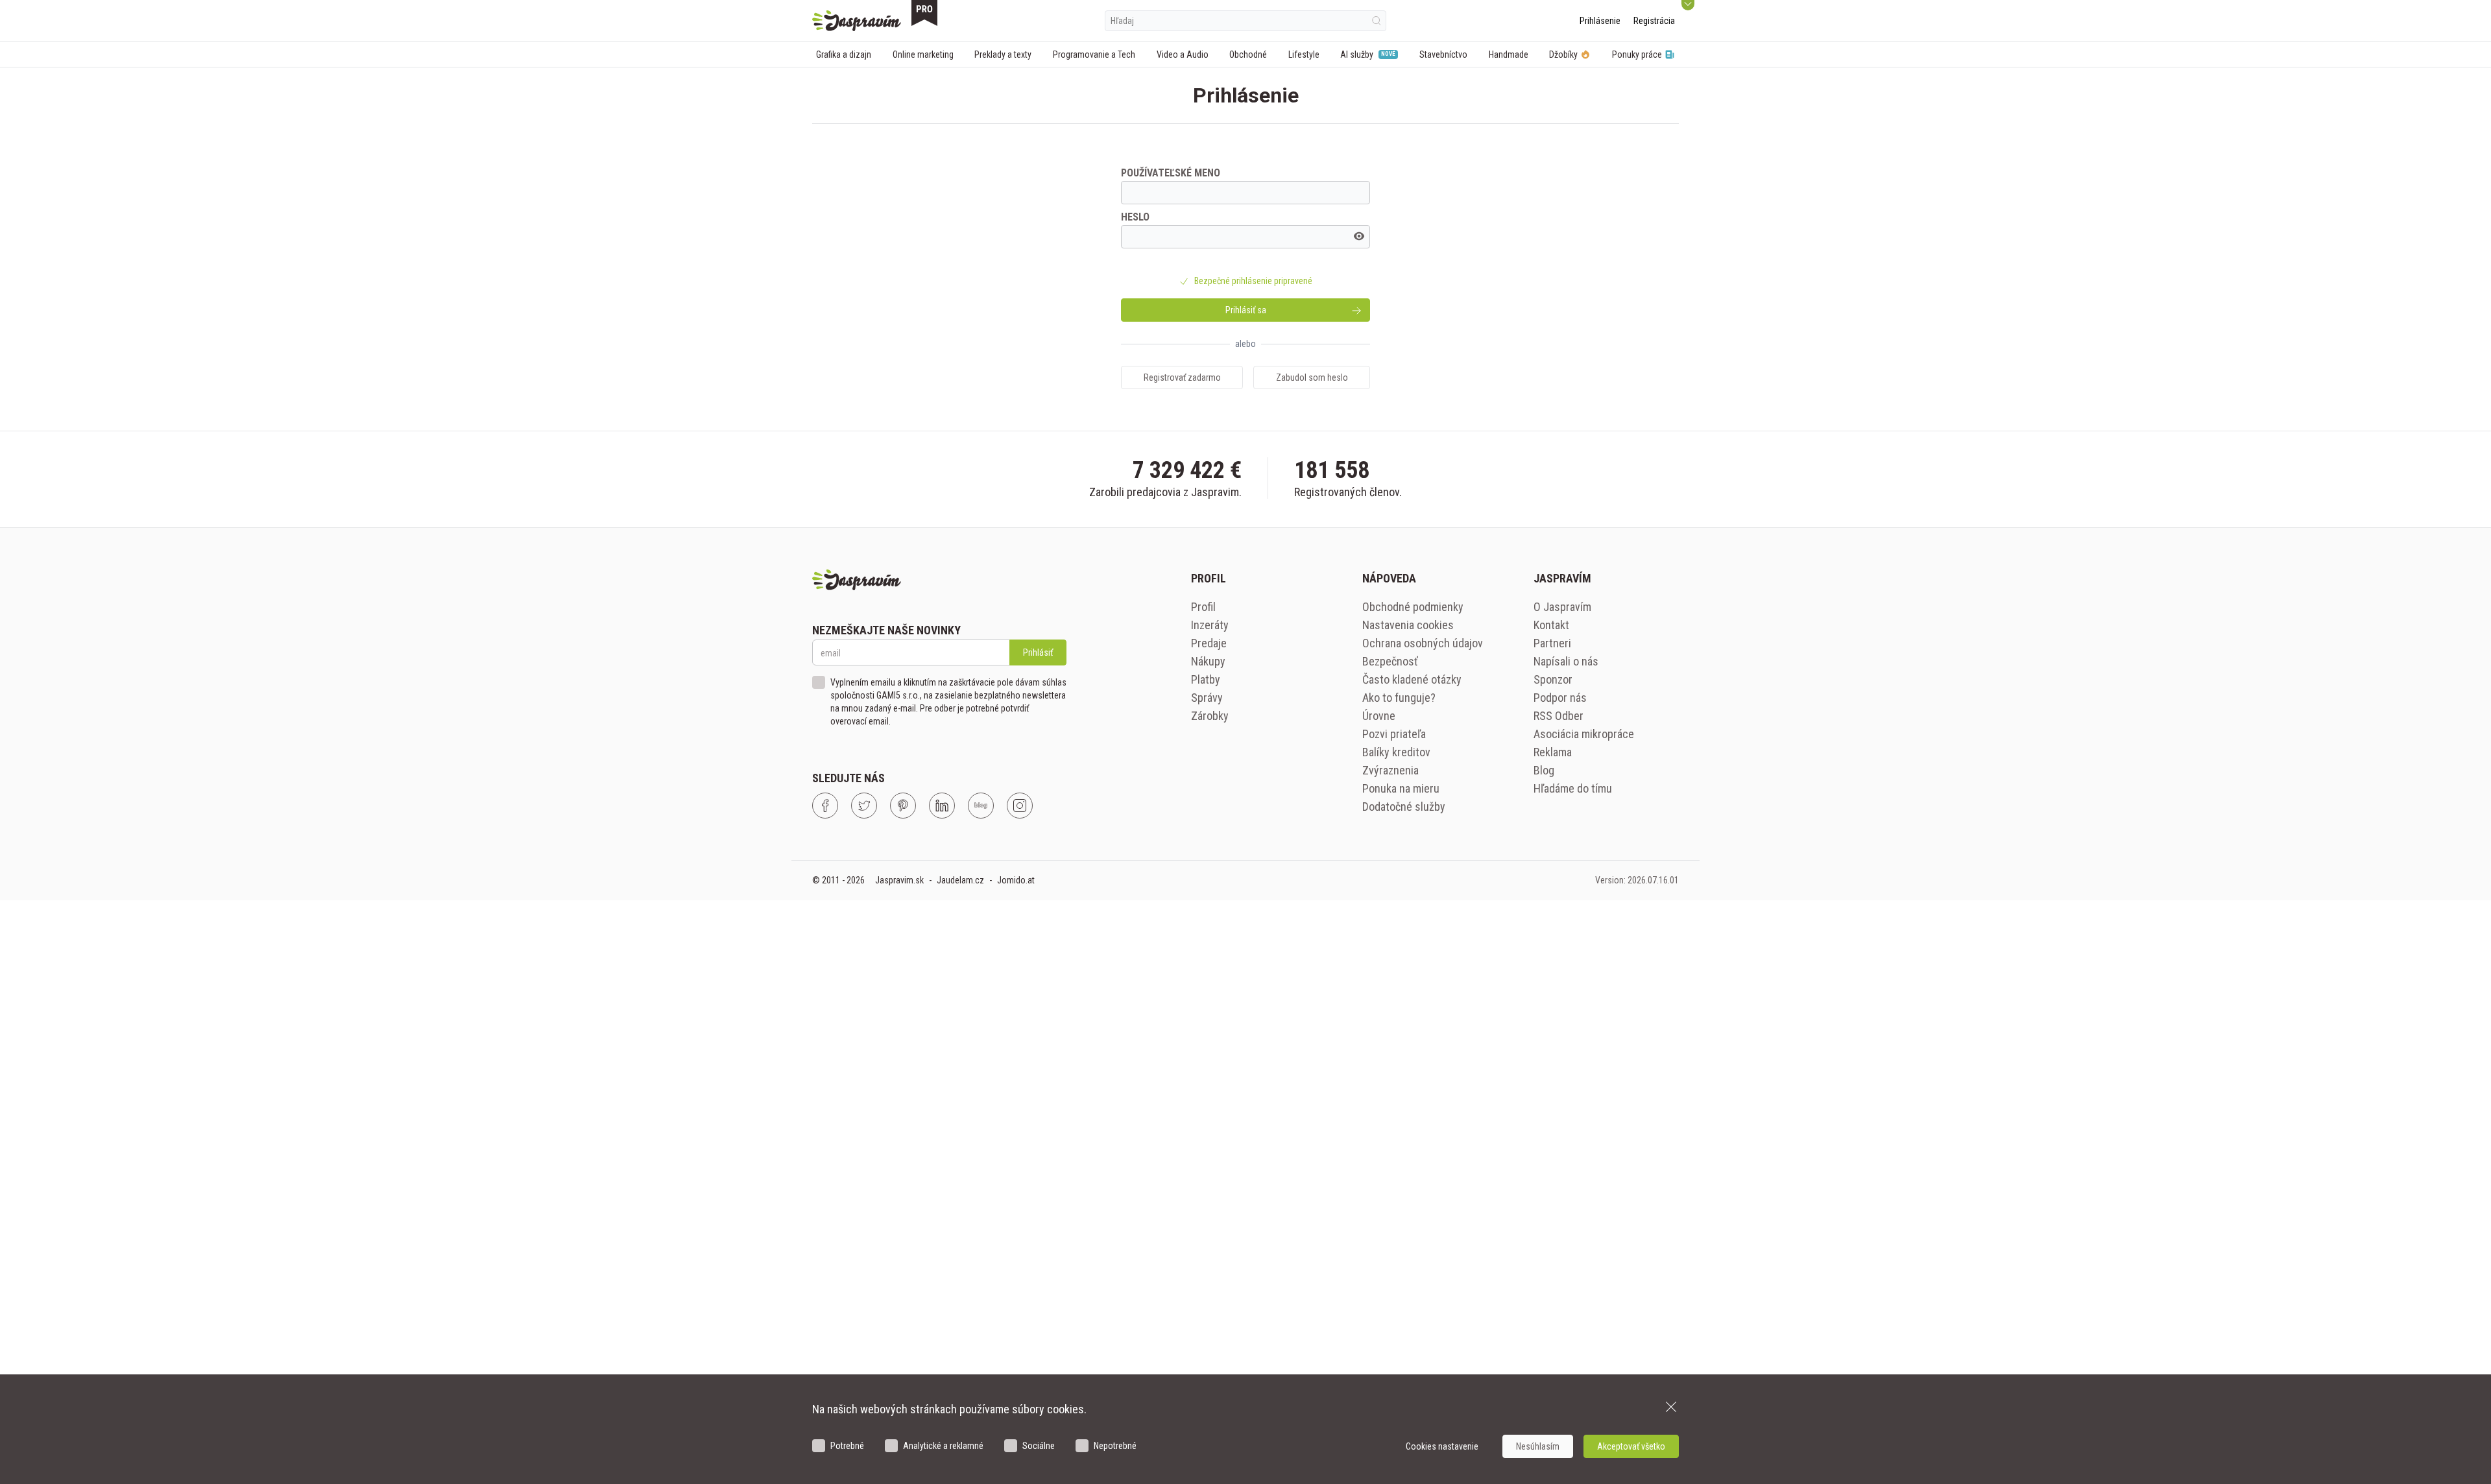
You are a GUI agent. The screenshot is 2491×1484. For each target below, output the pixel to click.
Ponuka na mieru (1401, 788)
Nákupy (1208, 661)
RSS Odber (1558, 716)
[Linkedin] (942, 806)
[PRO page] (924, 13)
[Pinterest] (903, 806)
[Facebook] (825, 806)
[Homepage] (857, 21)
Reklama (1553, 752)
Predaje (1209, 643)
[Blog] (981, 806)
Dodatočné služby (1404, 807)
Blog (1544, 770)
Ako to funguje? (1399, 698)
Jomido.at (1016, 880)
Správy (1207, 698)
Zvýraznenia (1390, 770)
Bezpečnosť (1390, 661)
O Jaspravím (1562, 607)
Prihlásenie (1600, 21)
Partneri (1552, 643)
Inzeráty (1210, 625)
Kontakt (1551, 625)
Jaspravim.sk (899, 880)
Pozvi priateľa (1394, 734)
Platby (1206, 679)
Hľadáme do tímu (1573, 788)
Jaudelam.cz (960, 880)
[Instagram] (1020, 806)
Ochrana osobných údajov (1423, 643)
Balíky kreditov (1396, 752)
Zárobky (1210, 716)
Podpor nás (1560, 698)
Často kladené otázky (1412, 679)
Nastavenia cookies (1408, 625)
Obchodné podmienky (1413, 607)
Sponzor (1553, 679)
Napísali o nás (1566, 661)
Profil (1203, 607)
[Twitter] (864, 806)
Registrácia (1654, 21)
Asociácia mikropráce (1584, 734)
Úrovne (1379, 716)
